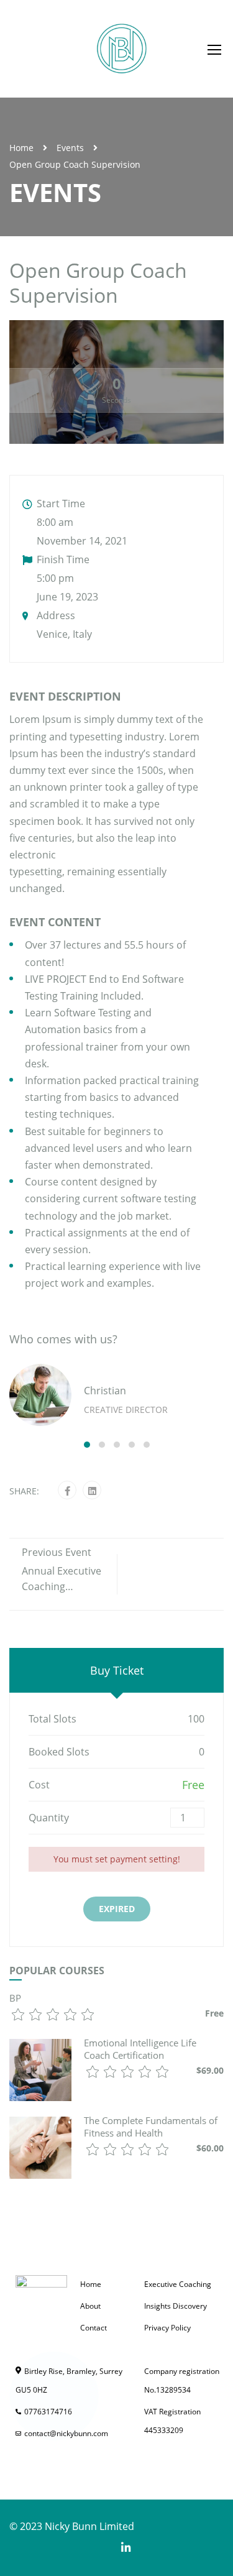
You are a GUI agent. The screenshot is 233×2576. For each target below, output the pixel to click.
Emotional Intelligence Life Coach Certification (140, 2049)
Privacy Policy (167, 2328)
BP (15, 1998)
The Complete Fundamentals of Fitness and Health (151, 2127)
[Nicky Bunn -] (121, 49)
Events (70, 148)
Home (21, 148)
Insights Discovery (176, 2306)
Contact (94, 2328)
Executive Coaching (178, 2284)
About (90, 2306)
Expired (117, 1909)
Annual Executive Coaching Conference (62, 1586)
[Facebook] (67, 1491)
